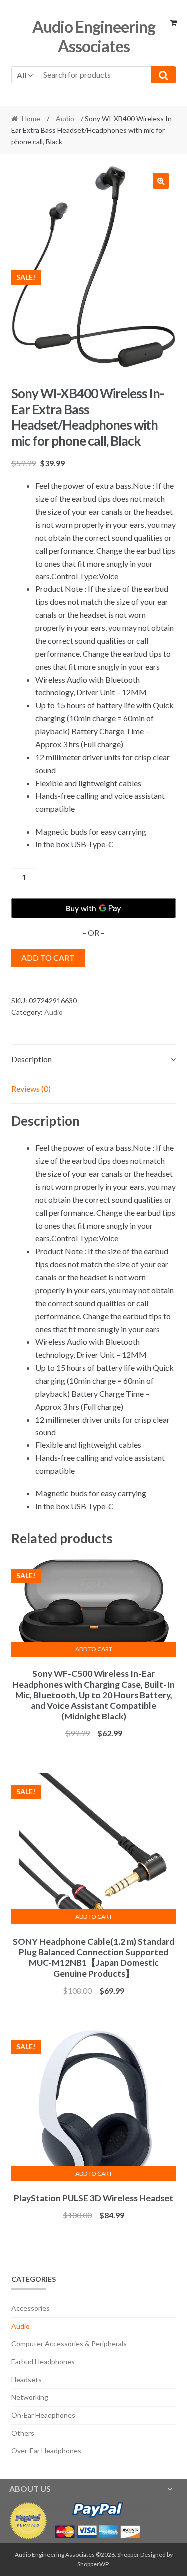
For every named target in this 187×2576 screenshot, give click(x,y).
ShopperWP (93, 2564)
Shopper (128, 2554)
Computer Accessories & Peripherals (69, 2344)
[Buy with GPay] (94, 908)
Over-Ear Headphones (46, 2450)
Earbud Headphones (43, 2362)
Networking (30, 2397)
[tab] (94, 1059)
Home (31, 119)
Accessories (31, 2308)
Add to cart (48, 958)
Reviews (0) (31, 1088)
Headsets (27, 2380)
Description (32, 1059)
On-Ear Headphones (43, 2415)
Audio (65, 119)
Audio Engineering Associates (94, 36)
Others (23, 2433)
